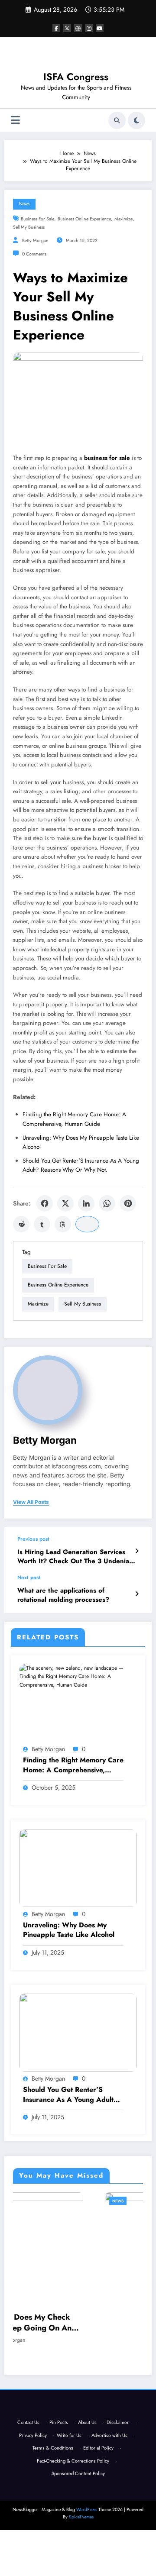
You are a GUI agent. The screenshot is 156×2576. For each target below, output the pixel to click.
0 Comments (34, 254)
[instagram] (89, 28)
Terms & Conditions (53, 2494)
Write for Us (69, 2481)
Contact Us (28, 2468)
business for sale (37, 219)
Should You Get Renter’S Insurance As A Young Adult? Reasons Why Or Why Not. (70, 2095)
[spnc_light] (136, 120)
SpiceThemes (81, 2563)
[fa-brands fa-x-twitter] (67, 28)
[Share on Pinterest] (128, 1203)
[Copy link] (87, 1224)
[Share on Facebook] (45, 1203)
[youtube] (100, 28)
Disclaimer (118, 2468)
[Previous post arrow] (137, 1551)
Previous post (33, 1539)
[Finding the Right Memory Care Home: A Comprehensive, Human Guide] (78, 1676)
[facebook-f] (56, 28)
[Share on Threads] (63, 1224)
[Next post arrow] (137, 1594)
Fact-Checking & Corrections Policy (73, 2506)
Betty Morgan (35, 241)
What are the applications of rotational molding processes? (63, 1595)
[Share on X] (65, 1203)
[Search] (117, 120)
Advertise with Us (109, 2481)
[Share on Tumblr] (42, 1224)
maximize (123, 219)
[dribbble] (78, 28)
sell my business (29, 227)
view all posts (31, 1502)
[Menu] (15, 120)
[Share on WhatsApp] (107, 1203)
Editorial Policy (98, 2494)
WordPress (87, 2555)
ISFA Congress (76, 77)
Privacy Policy (33, 2481)
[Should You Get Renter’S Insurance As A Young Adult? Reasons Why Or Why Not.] (78, 2032)
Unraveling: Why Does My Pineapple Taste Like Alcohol (69, 1930)
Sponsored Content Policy (78, 2519)
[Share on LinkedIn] (86, 1203)
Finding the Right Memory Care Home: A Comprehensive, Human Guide (73, 1765)
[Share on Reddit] (21, 1224)
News (24, 204)
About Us (87, 2468)
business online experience (84, 219)
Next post (29, 1577)
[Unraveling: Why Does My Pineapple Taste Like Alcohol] (78, 1867)
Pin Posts (59, 2468)
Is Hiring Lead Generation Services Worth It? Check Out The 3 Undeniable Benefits (78, 1557)
